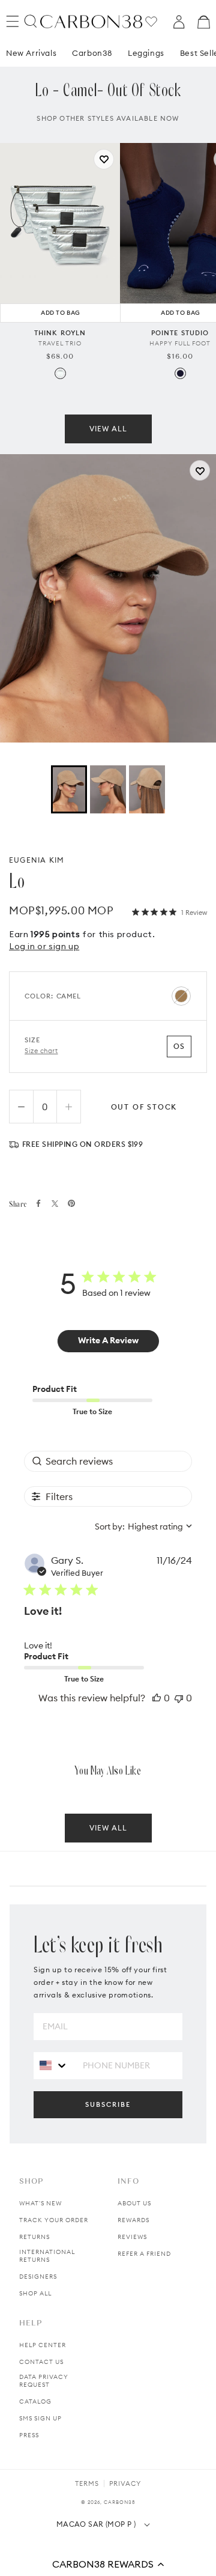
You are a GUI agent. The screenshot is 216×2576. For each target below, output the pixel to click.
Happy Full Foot (180, 343)
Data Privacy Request (44, 2381)
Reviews (132, 2237)
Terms (87, 2483)
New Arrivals (31, 53)
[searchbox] (108, 1461)
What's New (40, 2203)
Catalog (35, 2401)
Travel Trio (60, 343)
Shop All (35, 2293)
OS (179, 1046)
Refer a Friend (144, 2254)
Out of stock (144, 1107)
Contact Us (41, 2362)
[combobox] (143, 1526)
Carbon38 (92, 53)
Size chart (41, 1051)
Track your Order (54, 2220)
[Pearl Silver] (60, 373)
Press (29, 2435)
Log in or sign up (44, 946)
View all (108, 429)
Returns (34, 2237)
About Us (134, 2203)
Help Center (43, 2345)
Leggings (146, 53)
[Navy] (180, 373)
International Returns (47, 2256)
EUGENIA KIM (37, 860)
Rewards (133, 2220)
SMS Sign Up (40, 2418)
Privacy (125, 2483)
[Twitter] (55, 1204)
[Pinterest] (71, 1203)
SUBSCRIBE (108, 2104)
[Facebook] (38, 1203)
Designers (38, 2277)
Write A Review (108, 1340)
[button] (108, 2564)
